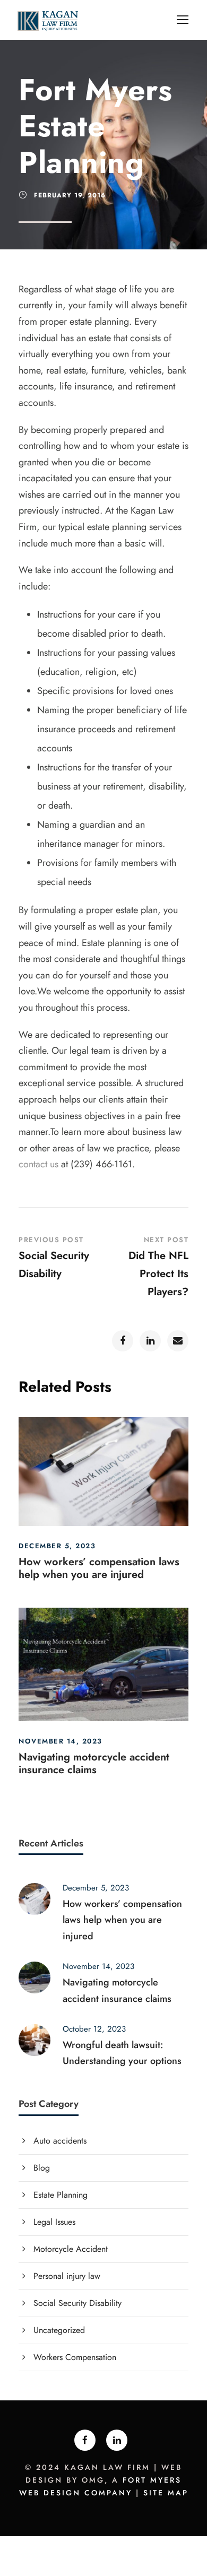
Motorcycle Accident (71, 2249)
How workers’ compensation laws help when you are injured (99, 1568)
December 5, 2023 (57, 1546)
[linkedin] (117, 2440)
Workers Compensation (75, 2357)
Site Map (166, 2493)
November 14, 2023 (61, 1741)
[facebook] (85, 2440)
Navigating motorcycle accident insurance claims (94, 1763)
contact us (38, 1164)
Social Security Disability (77, 2303)
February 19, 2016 (70, 195)
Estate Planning (61, 2195)
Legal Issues (54, 2222)
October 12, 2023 (94, 2029)
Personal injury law (67, 2276)
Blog (42, 2168)
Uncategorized (59, 2330)
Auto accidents (60, 2141)
